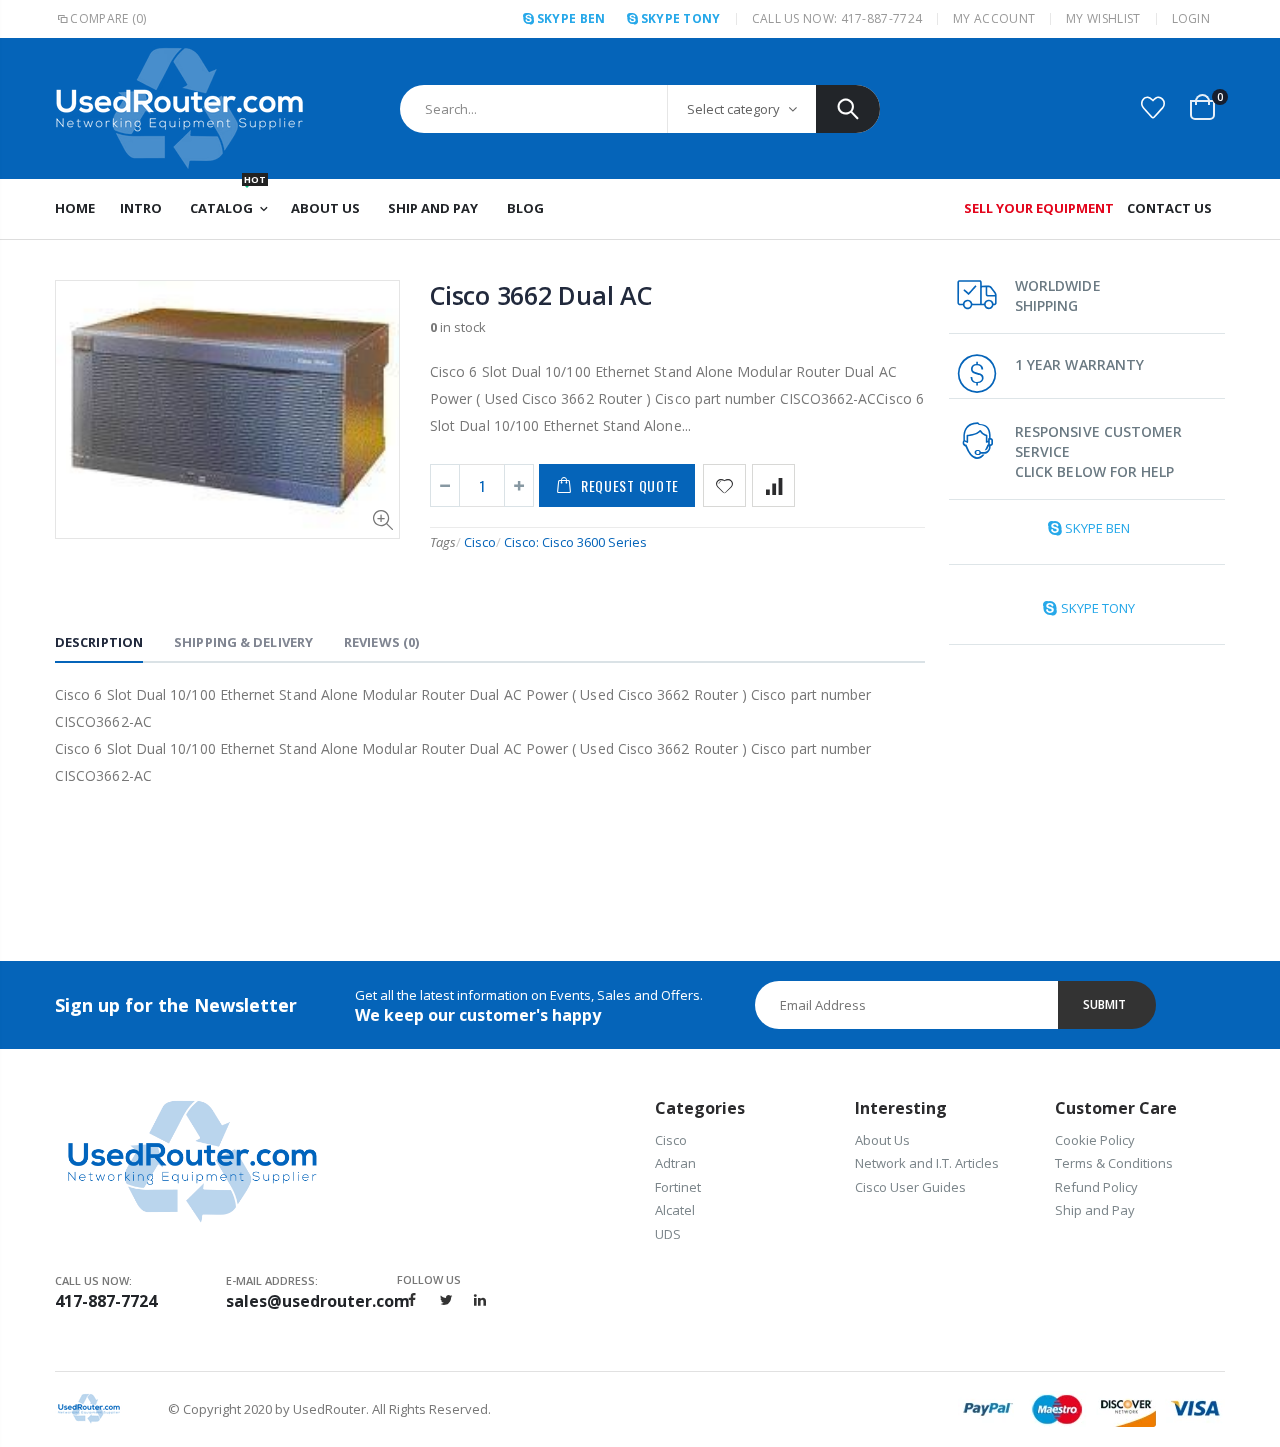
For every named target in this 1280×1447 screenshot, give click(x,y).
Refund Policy (1096, 1187)
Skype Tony (681, 18)
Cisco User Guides (910, 1187)
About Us (882, 1140)
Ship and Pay (1095, 1210)
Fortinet (678, 1187)
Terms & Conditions (1114, 1163)
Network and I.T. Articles (927, 1163)
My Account (994, 18)
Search (848, 109)
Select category (733, 109)
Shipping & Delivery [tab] (243, 642)
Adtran (675, 1163)
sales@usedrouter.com (311, 1301)
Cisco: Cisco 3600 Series (575, 542)
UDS (668, 1234)
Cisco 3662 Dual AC (541, 295)
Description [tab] (99, 642)
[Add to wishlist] (724, 485)
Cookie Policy (1095, 1140)
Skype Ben (571, 18)
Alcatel (675, 1210)
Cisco (480, 542)
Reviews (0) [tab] (381, 642)
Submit (1104, 1004)
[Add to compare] (773, 485)
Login (1191, 18)
